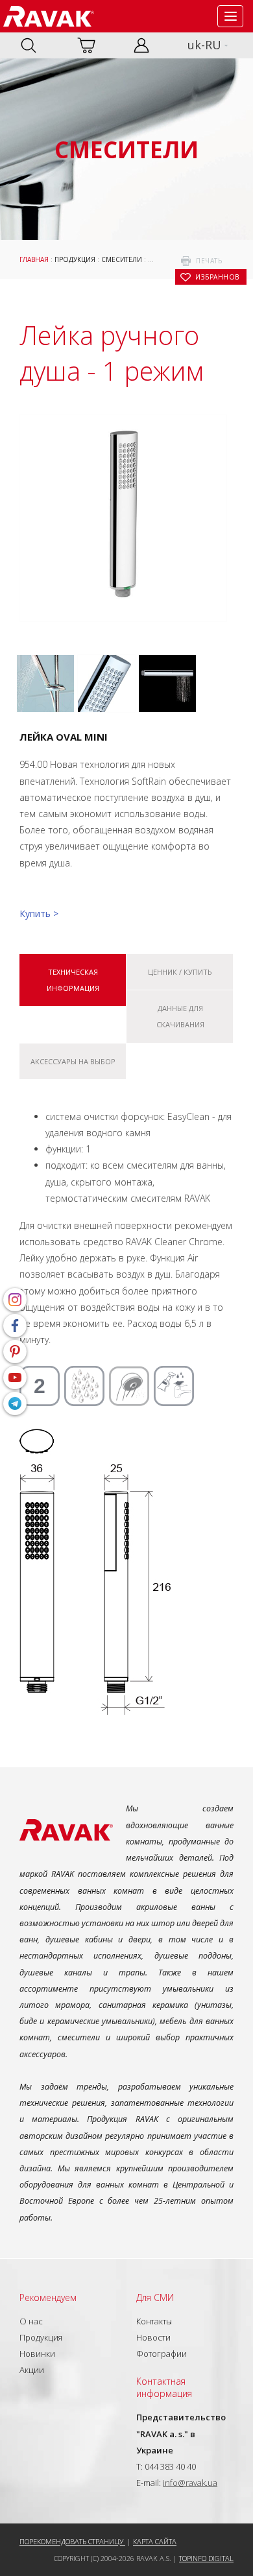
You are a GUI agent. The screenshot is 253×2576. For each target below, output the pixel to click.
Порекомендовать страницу (72, 2541)
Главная (34, 259)
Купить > (39, 913)
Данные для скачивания (180, 1016)
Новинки (37, 2354)
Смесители (122, 259)
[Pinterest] (15, 1352)
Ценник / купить (180, 972)
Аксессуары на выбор (73, 1061)
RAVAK (49, 16)
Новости (153, 2337)
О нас (31, 2321)
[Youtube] (15, 1377)
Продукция (75, 259)
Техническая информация (73, 980)
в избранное (217, 277)
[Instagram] (15, 1300)
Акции (32, 2370)
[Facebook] (15, 1326)
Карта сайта (155, 2541)
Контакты (154, 2321)
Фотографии (162, 2354)
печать (209, 261)
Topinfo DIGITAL (206, 2558)
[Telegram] (15, 1403)
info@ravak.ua (190, 2483)
